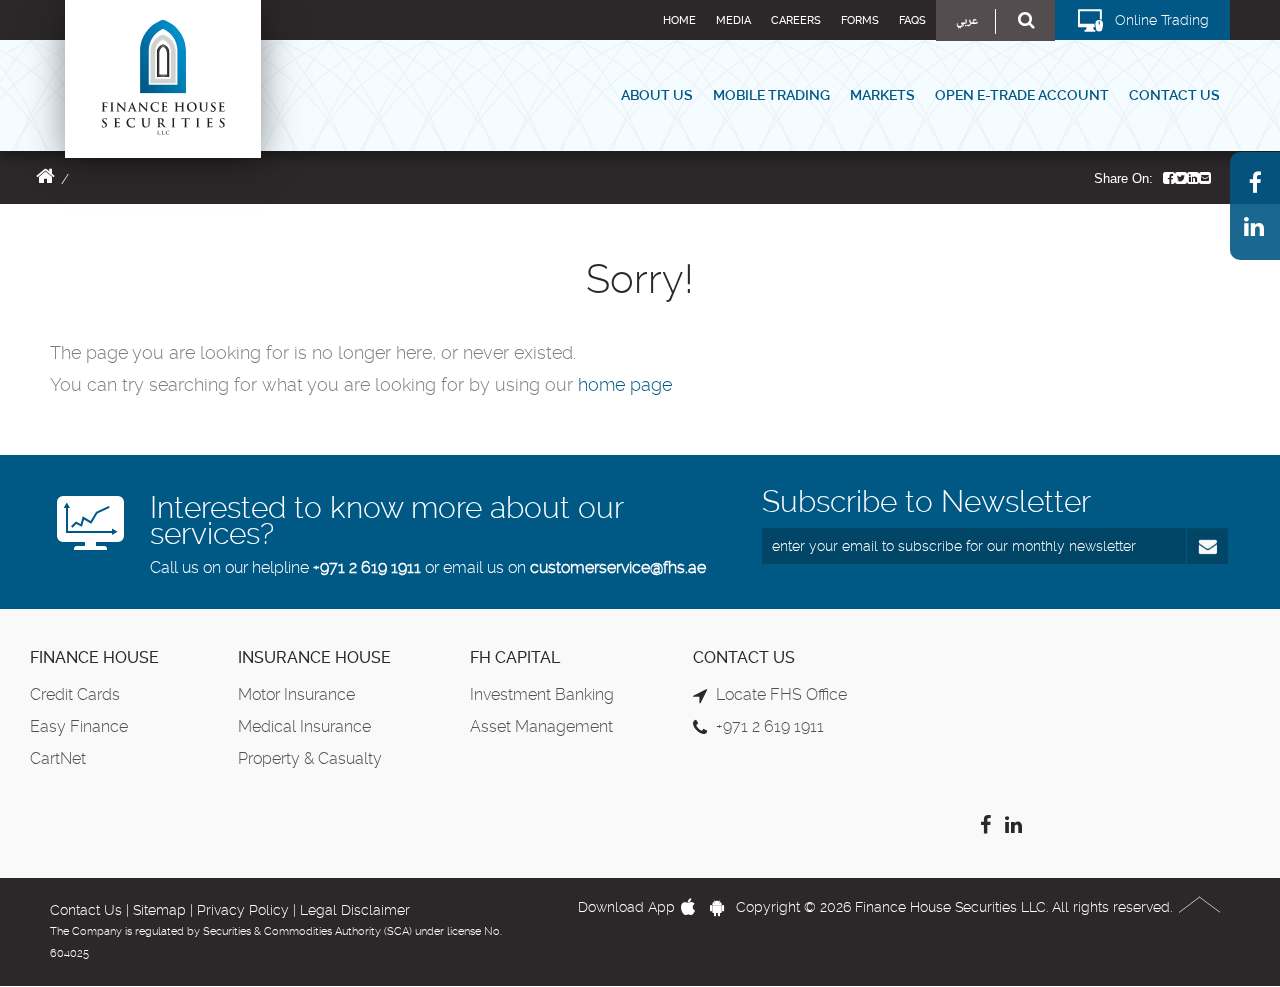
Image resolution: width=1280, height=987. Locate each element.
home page (625, 384)
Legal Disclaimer (355, 910)
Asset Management (541, 726)
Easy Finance (79, 726)
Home (679, 20)
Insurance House (314, 657)
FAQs (912, 20)
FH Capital (515, 657)
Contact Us (1174, 95)
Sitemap (159, 910)
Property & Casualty (310, 758)
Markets (882, 95)
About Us (657, 95)
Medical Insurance (304, 726)
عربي (967, 21)
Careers (796, 20)
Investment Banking (542, 694)
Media (733, 20)
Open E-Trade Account (1022, 95)
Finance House (94, 657)
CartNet (58, 758)
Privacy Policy (243, 910)
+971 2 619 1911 (367, 567)
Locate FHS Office (781, 694)
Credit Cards (75, 694)
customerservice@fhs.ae (618, 567)
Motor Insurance (296, 694)
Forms (860, 20)
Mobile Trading (771, 95)
